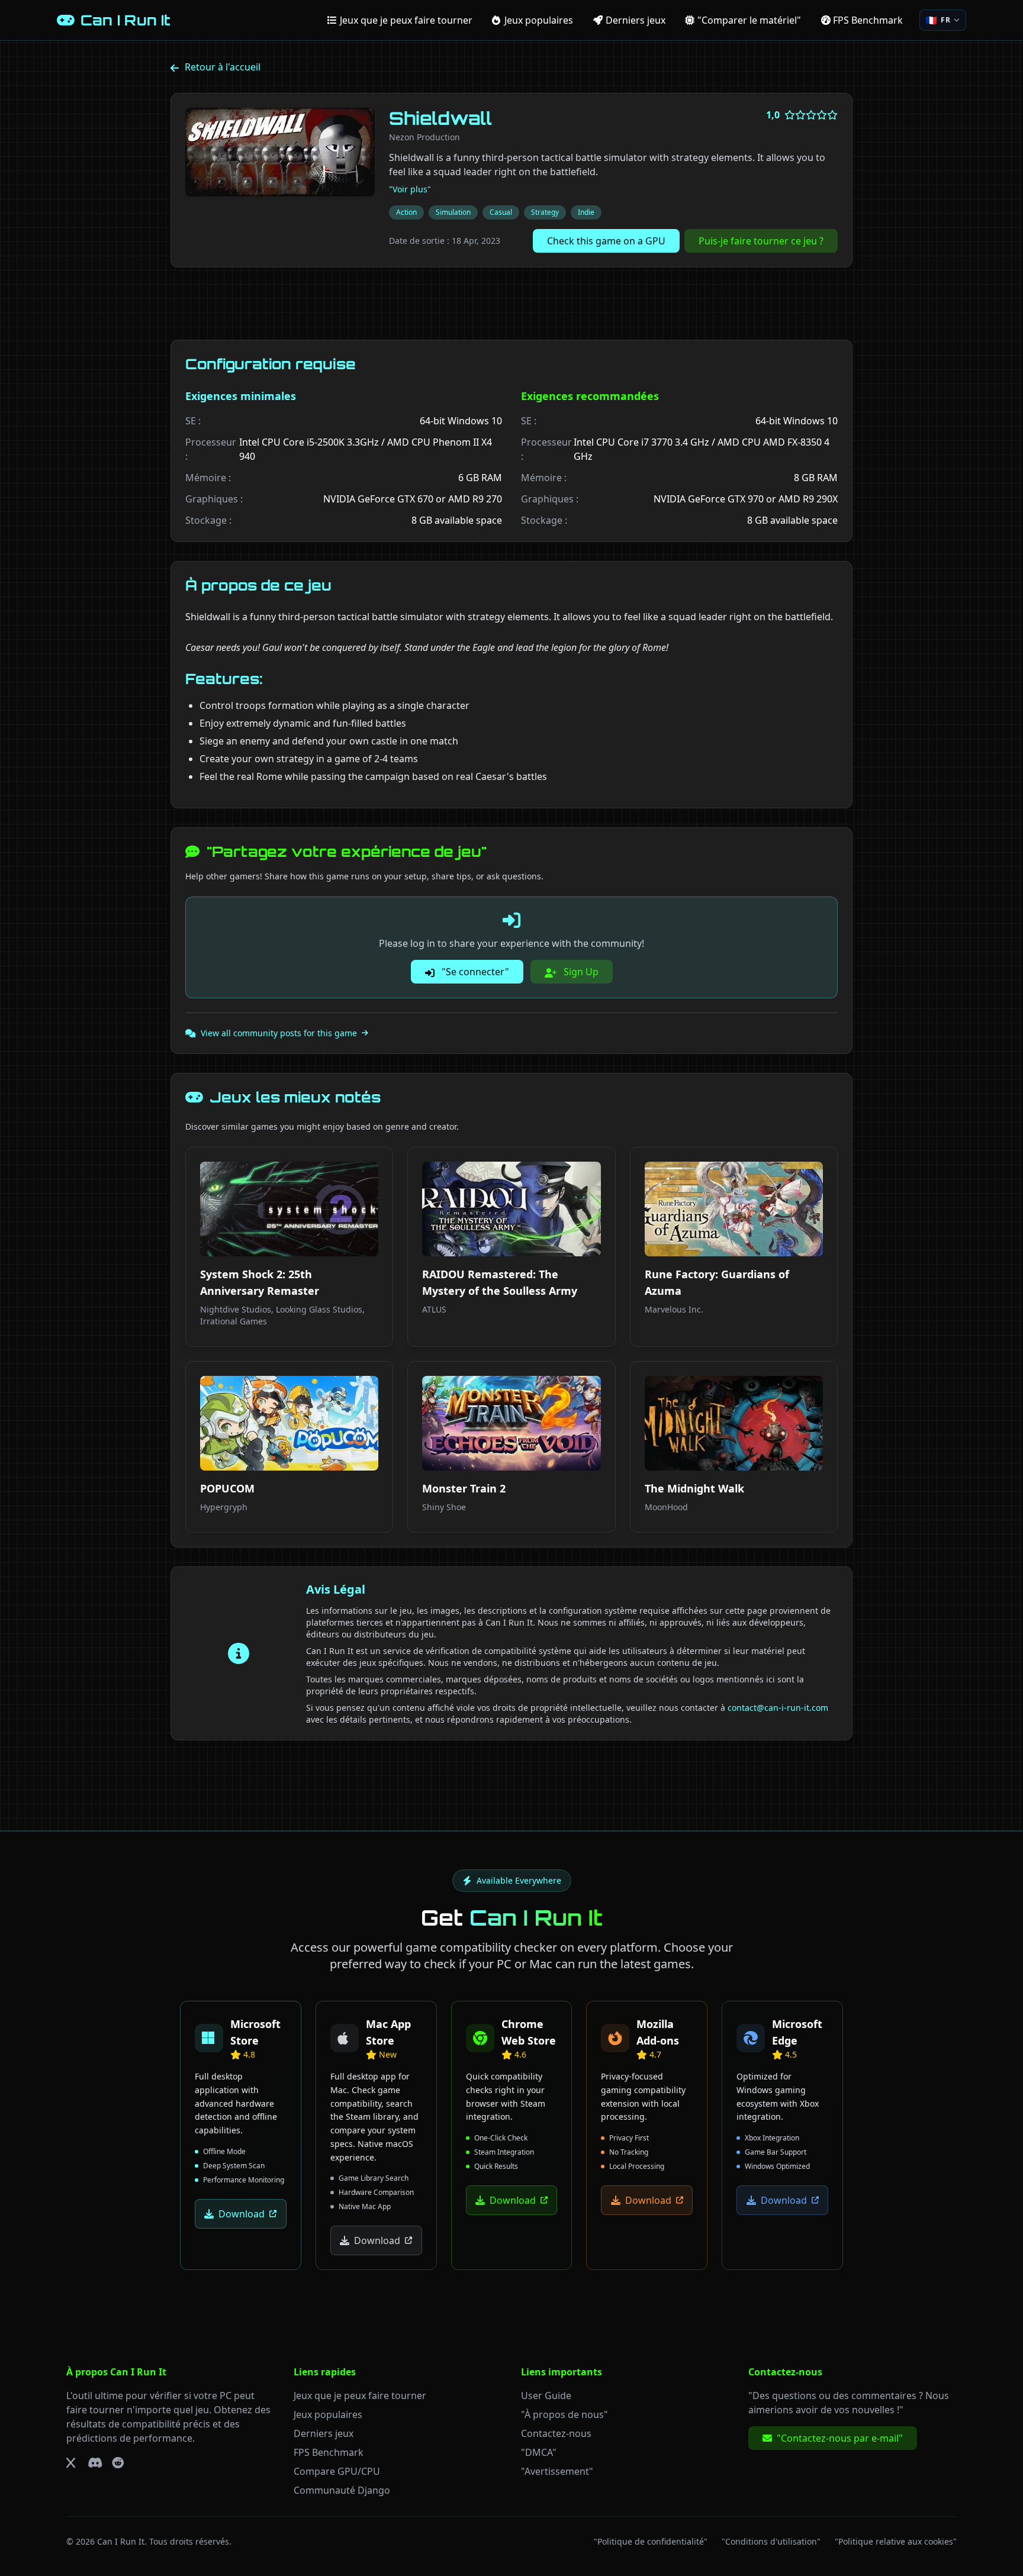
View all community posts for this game (279, 1033)
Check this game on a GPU (606, 241)
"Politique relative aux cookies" (896, 2541)
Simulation (453, 212)
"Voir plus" (410, 189)
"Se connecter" (474, 972)
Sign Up (580, 972)
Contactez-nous (556, 2433)
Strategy (545, 212)
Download (242, 2214)
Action (406, 212)
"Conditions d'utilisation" (771, 2541)
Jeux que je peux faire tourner (360, 2396)
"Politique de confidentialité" (651, 2541)
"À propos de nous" (564, 2414)
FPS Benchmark (329, 2452)
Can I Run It (121, 2541)
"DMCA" (539, 2452)
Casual (501, 212)
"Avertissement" (557, 2471)
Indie (586, 212)
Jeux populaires (328, 2414)
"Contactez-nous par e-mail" (840, 2438)
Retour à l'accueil (223, 67)
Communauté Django (342, 2490)
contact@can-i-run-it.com (778, 1708)
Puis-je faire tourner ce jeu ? (761, 241)
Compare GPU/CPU (337, 2471)
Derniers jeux (324, 2433)
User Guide (546, 2396)
